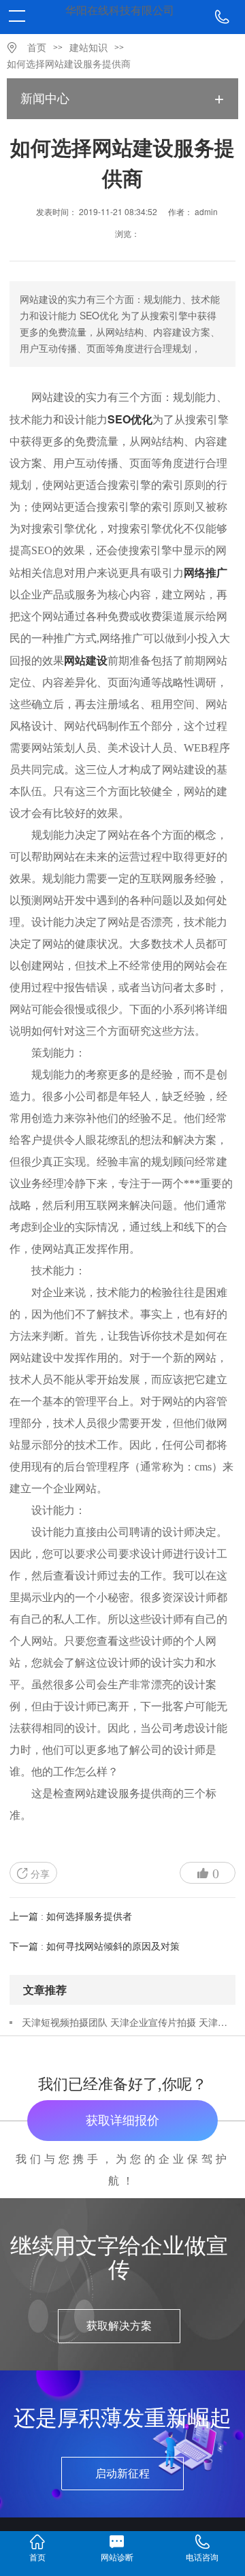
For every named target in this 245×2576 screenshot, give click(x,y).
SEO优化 (130, 419)
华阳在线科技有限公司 (120, 11)
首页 (37, 48)
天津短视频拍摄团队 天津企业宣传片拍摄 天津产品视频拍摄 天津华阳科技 (128, 2022)
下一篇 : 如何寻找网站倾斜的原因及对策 (95, 1947)
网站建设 (86, 660)
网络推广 (206, 572)
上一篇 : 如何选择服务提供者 (71, 1917)
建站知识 (88, 48)
